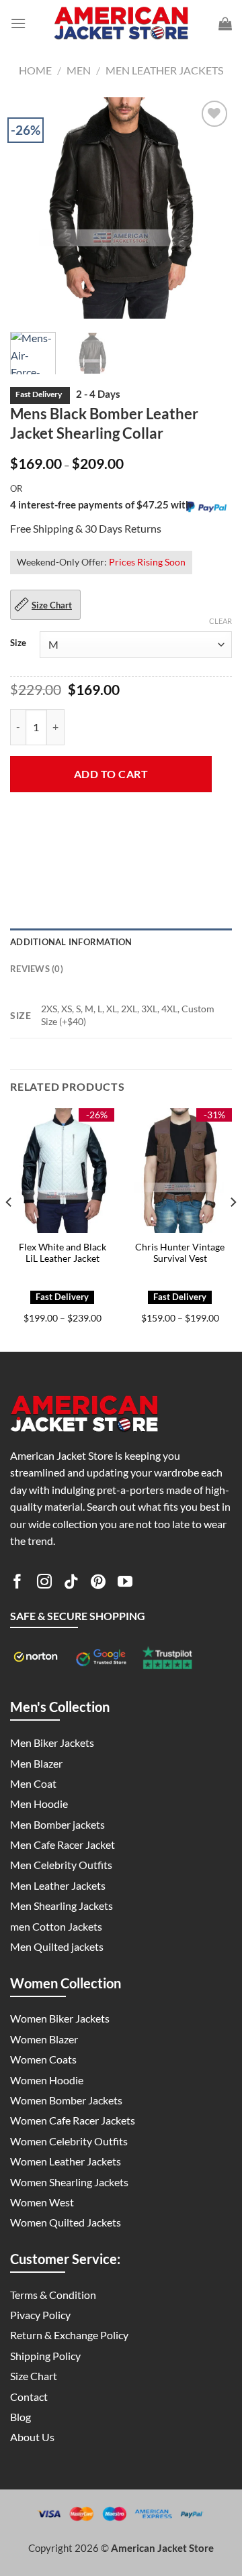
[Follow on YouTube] (125, 1584)
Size (18, 643)
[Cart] (225, 23)
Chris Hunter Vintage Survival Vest (180, 1253)
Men (79, 70)
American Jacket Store (162, 2548)
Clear (220, 621)
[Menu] (18, 23)
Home (35, 70)
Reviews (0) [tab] (37, 969)
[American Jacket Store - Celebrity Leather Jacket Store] (121, 24)
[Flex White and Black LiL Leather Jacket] (62, 1171)
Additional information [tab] (71, 942)
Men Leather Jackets (164, 70)
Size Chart (52, 605)
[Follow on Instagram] (44, 1584)
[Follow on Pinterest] (98, 1584)
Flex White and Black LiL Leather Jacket (63, 1253)
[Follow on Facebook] (17, 1584)
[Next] (210, 208)
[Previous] (32, 208)
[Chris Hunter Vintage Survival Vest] (180, 1171)
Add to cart (111, 774)
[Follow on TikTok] (71, 1584)
